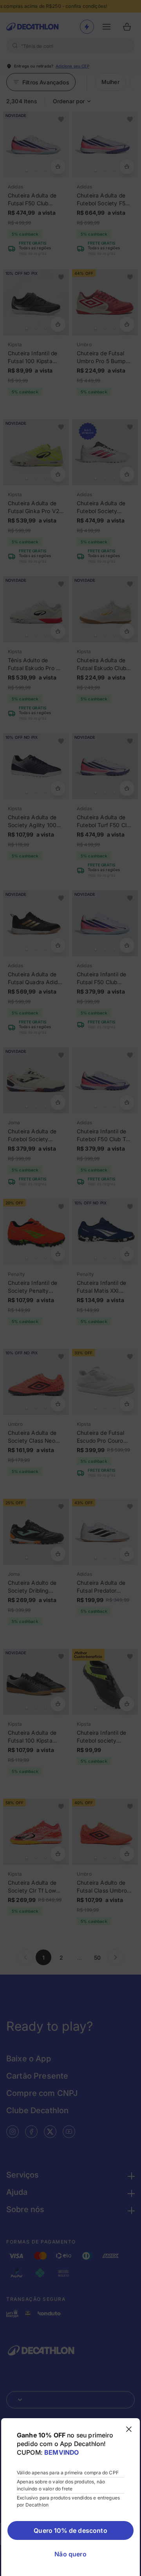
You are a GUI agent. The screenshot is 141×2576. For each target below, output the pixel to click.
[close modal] (129, 2429)
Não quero (70, 2554)
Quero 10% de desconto (70, 2530)
